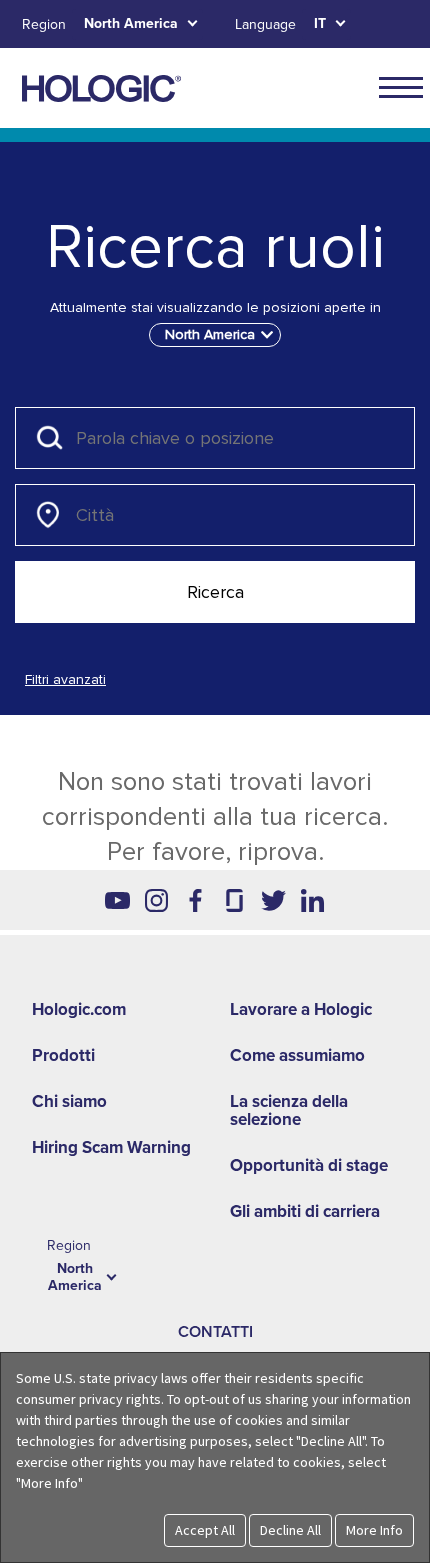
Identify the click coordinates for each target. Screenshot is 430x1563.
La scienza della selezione (289, 1110)
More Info (374, 1530)
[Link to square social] (234, 900)
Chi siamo (69, 1101)
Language (265, 24)
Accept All (205, 1530)
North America (131, 23)
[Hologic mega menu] (401, 87)
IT (320, 23)
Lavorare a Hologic (301, 1009)
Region (44, 24)
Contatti (215, 1332)
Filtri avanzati (65, 679)
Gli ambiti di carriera (305, 1211)
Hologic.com (79, 1009)
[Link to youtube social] (117, 900)
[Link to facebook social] (195, 900)
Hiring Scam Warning (111, 1147)
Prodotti (63, 1055)
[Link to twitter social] (273, 900)
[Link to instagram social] (156, 900)
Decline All (290, 1530)
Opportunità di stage (309, 1165)
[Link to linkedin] (312, 900)
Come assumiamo (297, 1055)
